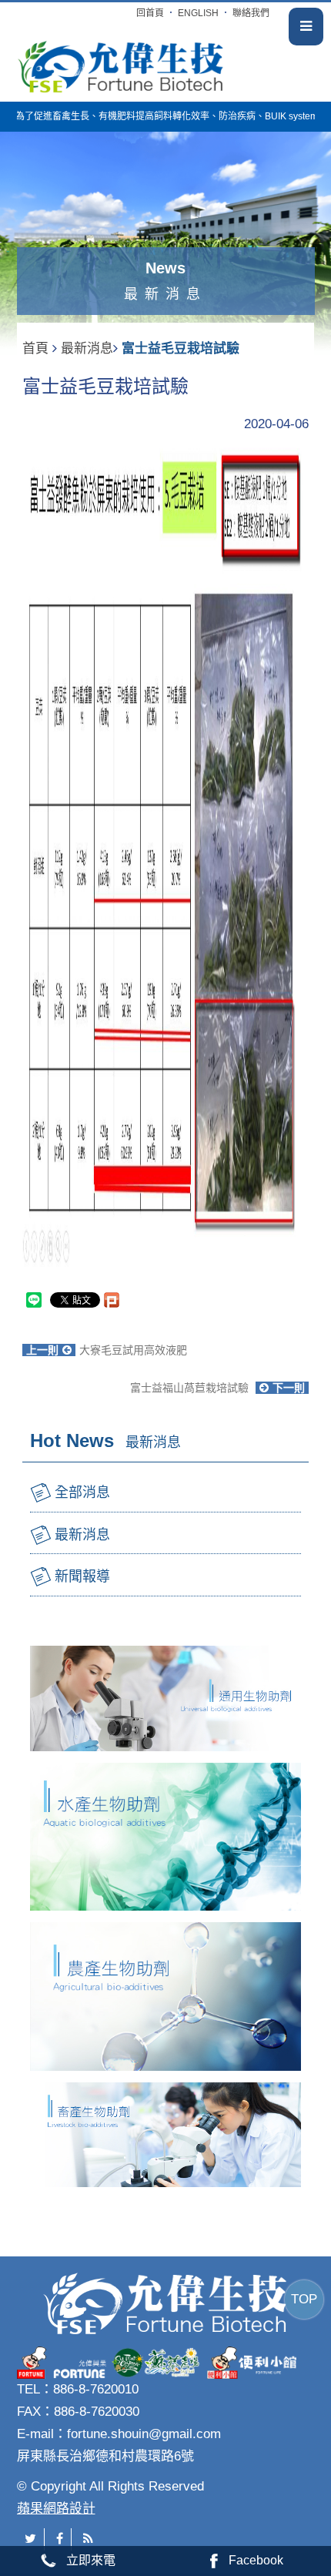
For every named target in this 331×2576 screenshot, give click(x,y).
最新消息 (87, 348)
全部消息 (82, 1492)
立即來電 (91, 2560)
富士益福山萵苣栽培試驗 (217, 1388)
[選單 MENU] (306, 27)
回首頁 (150, 13)
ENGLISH (198, 13)
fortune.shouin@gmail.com (144, 2434)
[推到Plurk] (119, 1300)
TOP (304, 2299)
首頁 (35, 348)
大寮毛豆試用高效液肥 (107, 1350)
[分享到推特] (31, 2539)
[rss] (88, 2539)
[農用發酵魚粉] (121, 64)
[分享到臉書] (60, 2539)
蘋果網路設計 (56, 2509)
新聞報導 (82, 1576)
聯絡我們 (251, 13)
